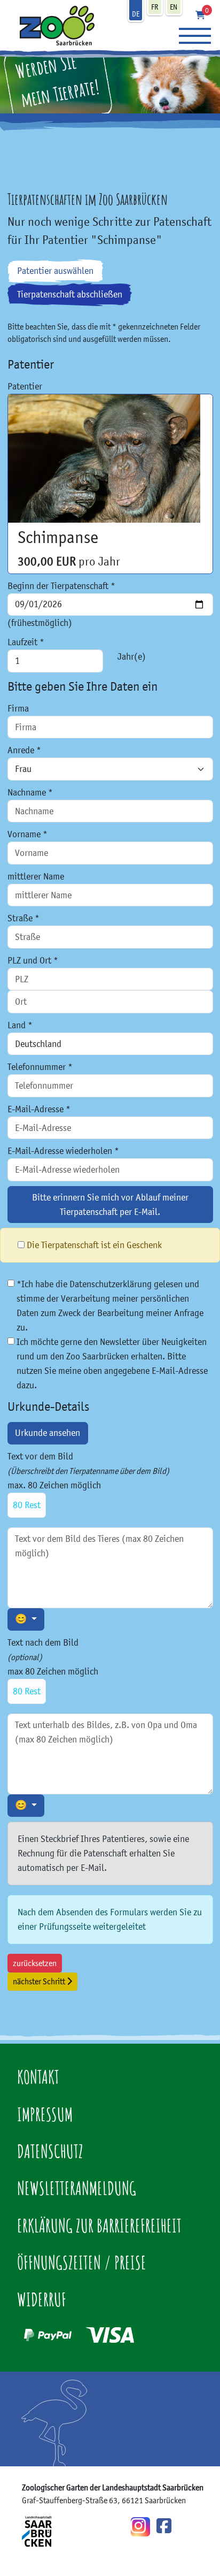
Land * (20, 1025)
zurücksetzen (35, 1963)
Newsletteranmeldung (77, 2188)
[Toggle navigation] (195, 36)
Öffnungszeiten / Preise (82, 2262)
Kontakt (38, 2077)
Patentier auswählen (55, 271)
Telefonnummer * (40, 1067)
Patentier (25, 386)
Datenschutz (50, 2151)
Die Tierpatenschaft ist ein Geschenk (94, 1245)
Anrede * (24, 750)
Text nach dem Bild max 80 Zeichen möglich (53, 1667)
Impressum (45, 2114)
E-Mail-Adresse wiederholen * (63, 1151)
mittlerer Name (36, 876)
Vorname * (27, 834)
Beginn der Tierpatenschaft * (61, 586)
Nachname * (30, 792)
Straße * (23, 918)
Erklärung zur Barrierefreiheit (99, 2225)
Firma (18, 708)
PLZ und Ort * (33, 960)
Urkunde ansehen (48, 1433)
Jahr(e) (132, 656)
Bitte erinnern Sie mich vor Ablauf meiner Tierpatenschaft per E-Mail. (110, 1205)
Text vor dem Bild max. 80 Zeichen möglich (88, 1481)
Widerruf (42, 2299)
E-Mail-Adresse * (39, 1109)
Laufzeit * (26, 642)
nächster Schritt (40, 1981)
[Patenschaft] (52, 25)
